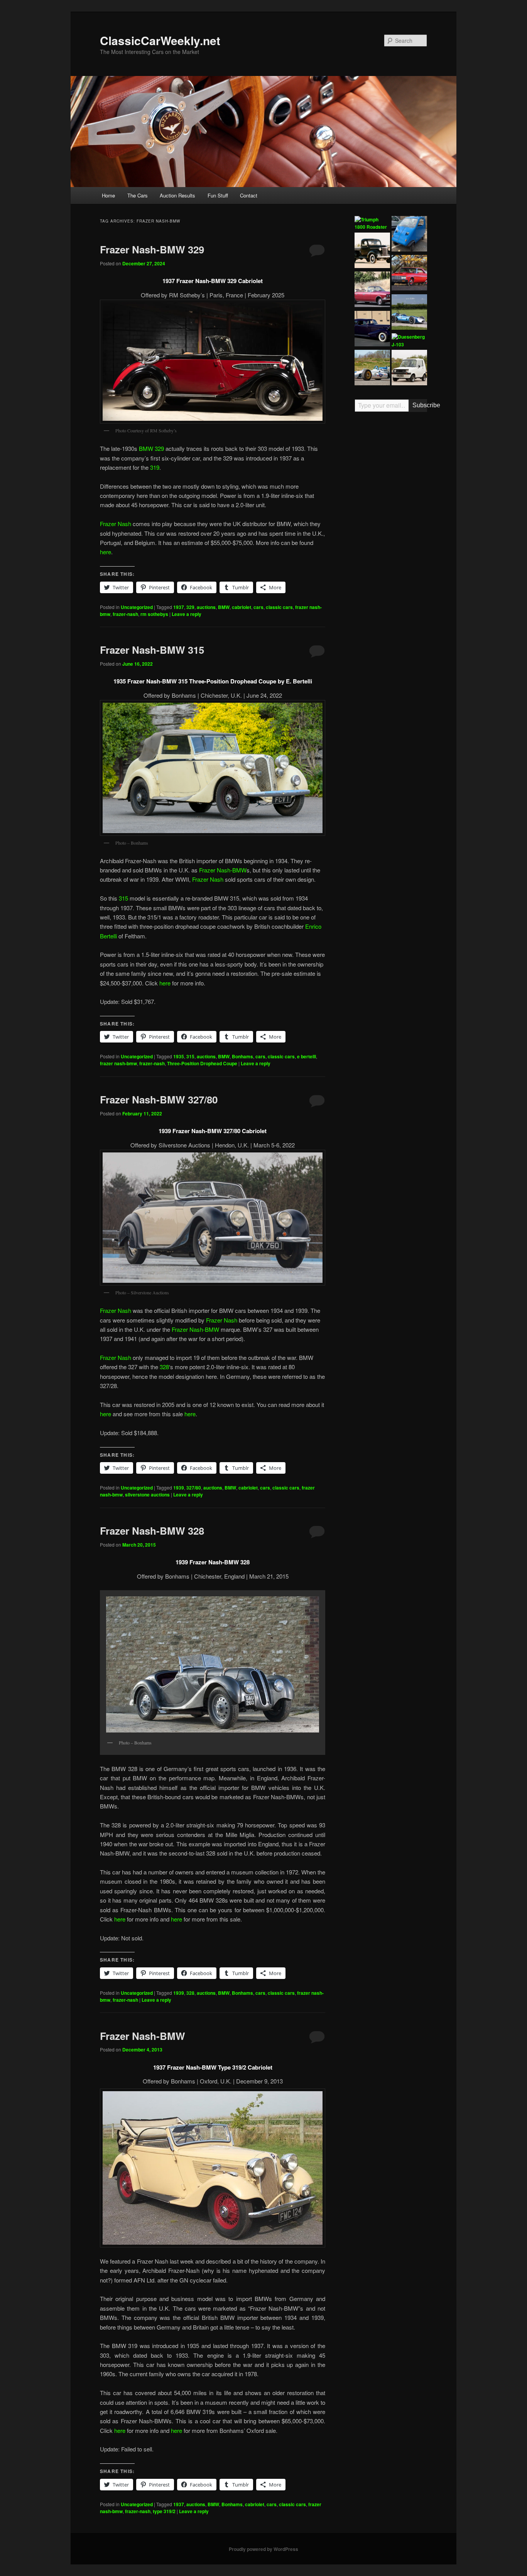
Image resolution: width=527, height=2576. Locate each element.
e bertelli (307, 1056)
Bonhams (242, 1056)
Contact (249, 195)
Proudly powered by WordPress (263, 2549)
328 (164, 1367)
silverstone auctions (147, 1495)
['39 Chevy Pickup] (372, 251)
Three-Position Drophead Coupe (202, 1063)
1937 (179, 607)
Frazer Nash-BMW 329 (152, 249)
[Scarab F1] (409, 313)
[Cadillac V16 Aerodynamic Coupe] (372, 330)
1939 (179, 1488)
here (106, 552)
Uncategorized (137, 607)
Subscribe (420, 405)
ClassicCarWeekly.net (160, 40)
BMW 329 (151, 448)
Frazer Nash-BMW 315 (152, 650)
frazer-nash (125, 614)
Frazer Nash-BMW (223, 870)
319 (155, 467)
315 (123, 898)
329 (190, 607)
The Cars (138, 195)
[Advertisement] (391, 538)
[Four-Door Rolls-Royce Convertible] (372, 290)
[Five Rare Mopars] (409, 274)
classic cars (279, 607)
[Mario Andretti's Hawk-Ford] (372, 369)
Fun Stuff (218, 195)
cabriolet (242, 607)
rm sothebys (154, 614)
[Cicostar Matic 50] (409, 235)
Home (108, 195)
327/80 (194, 1488)
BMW (224, 607)
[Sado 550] (409, 369)
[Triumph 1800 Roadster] (372, 224)
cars (258, 607)
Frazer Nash (116, 524)
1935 (179, 1056)
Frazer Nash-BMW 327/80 (159, 1099)
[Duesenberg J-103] (409, 341)
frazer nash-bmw (118, 1063)
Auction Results (177, 195)
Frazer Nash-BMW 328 (152, 1531)
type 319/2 (164, 2511)
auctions (206, 607)
